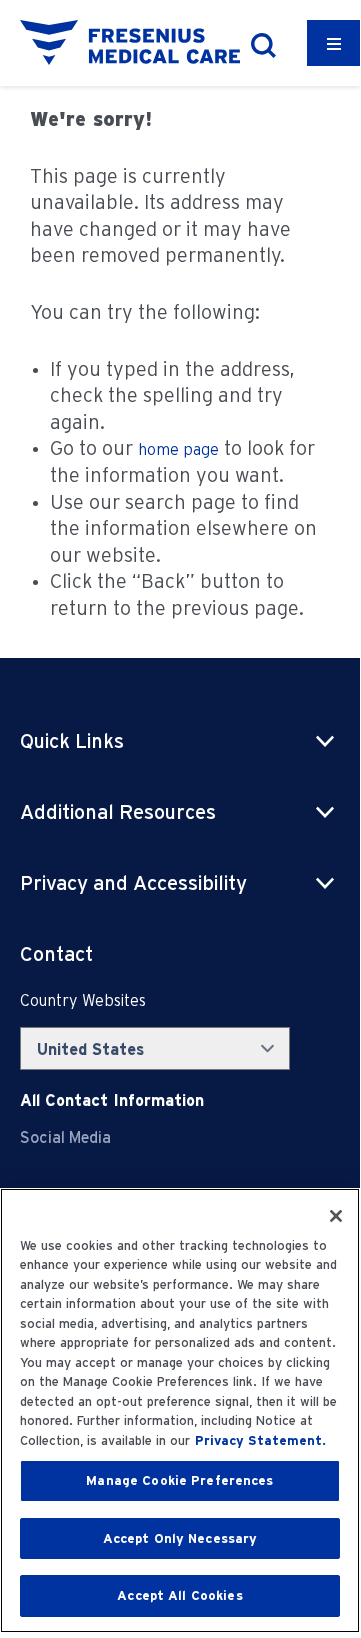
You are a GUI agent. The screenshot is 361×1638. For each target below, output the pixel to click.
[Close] (336, 1216)
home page (178, 449)
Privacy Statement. (260, 1440)
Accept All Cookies (179, 1595)
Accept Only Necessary (180, 1538)
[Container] (334, 43)
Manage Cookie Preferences (179, 1480)
